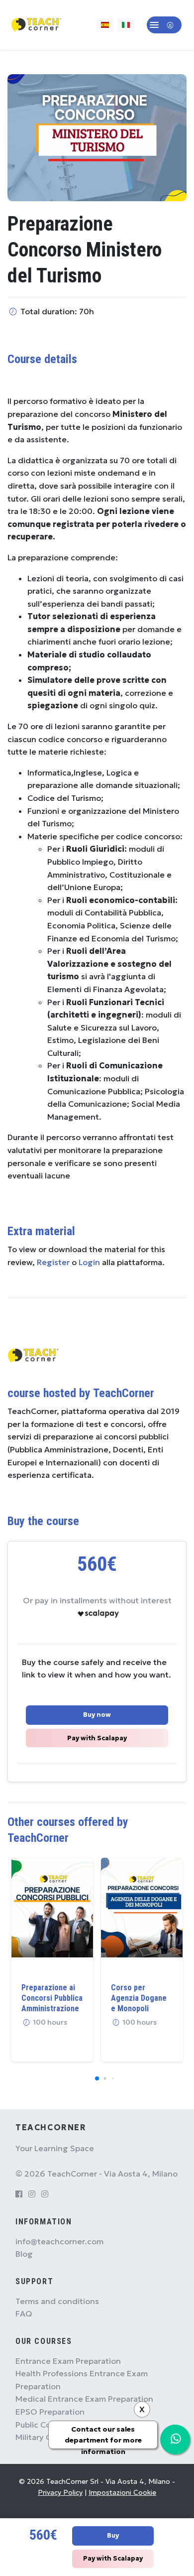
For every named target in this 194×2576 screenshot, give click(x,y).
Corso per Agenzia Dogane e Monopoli (139, 1998)
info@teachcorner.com (59, 2241)
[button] (164, 25)
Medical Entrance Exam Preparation (84, 2399)
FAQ (24, 2314)
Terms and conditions (57, 2301)
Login (89, 1262)
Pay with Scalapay (97, 1738)
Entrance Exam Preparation (68, 2361)
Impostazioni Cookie (122, 2492)
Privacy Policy (60, 2492)
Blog (24, 2254)
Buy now (97, 1715)
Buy (113, 2536)
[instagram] (32, 2194)
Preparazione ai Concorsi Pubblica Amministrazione (52, 1998)
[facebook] (19, 2194)
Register (53, 1262)
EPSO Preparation (50, 2412)
